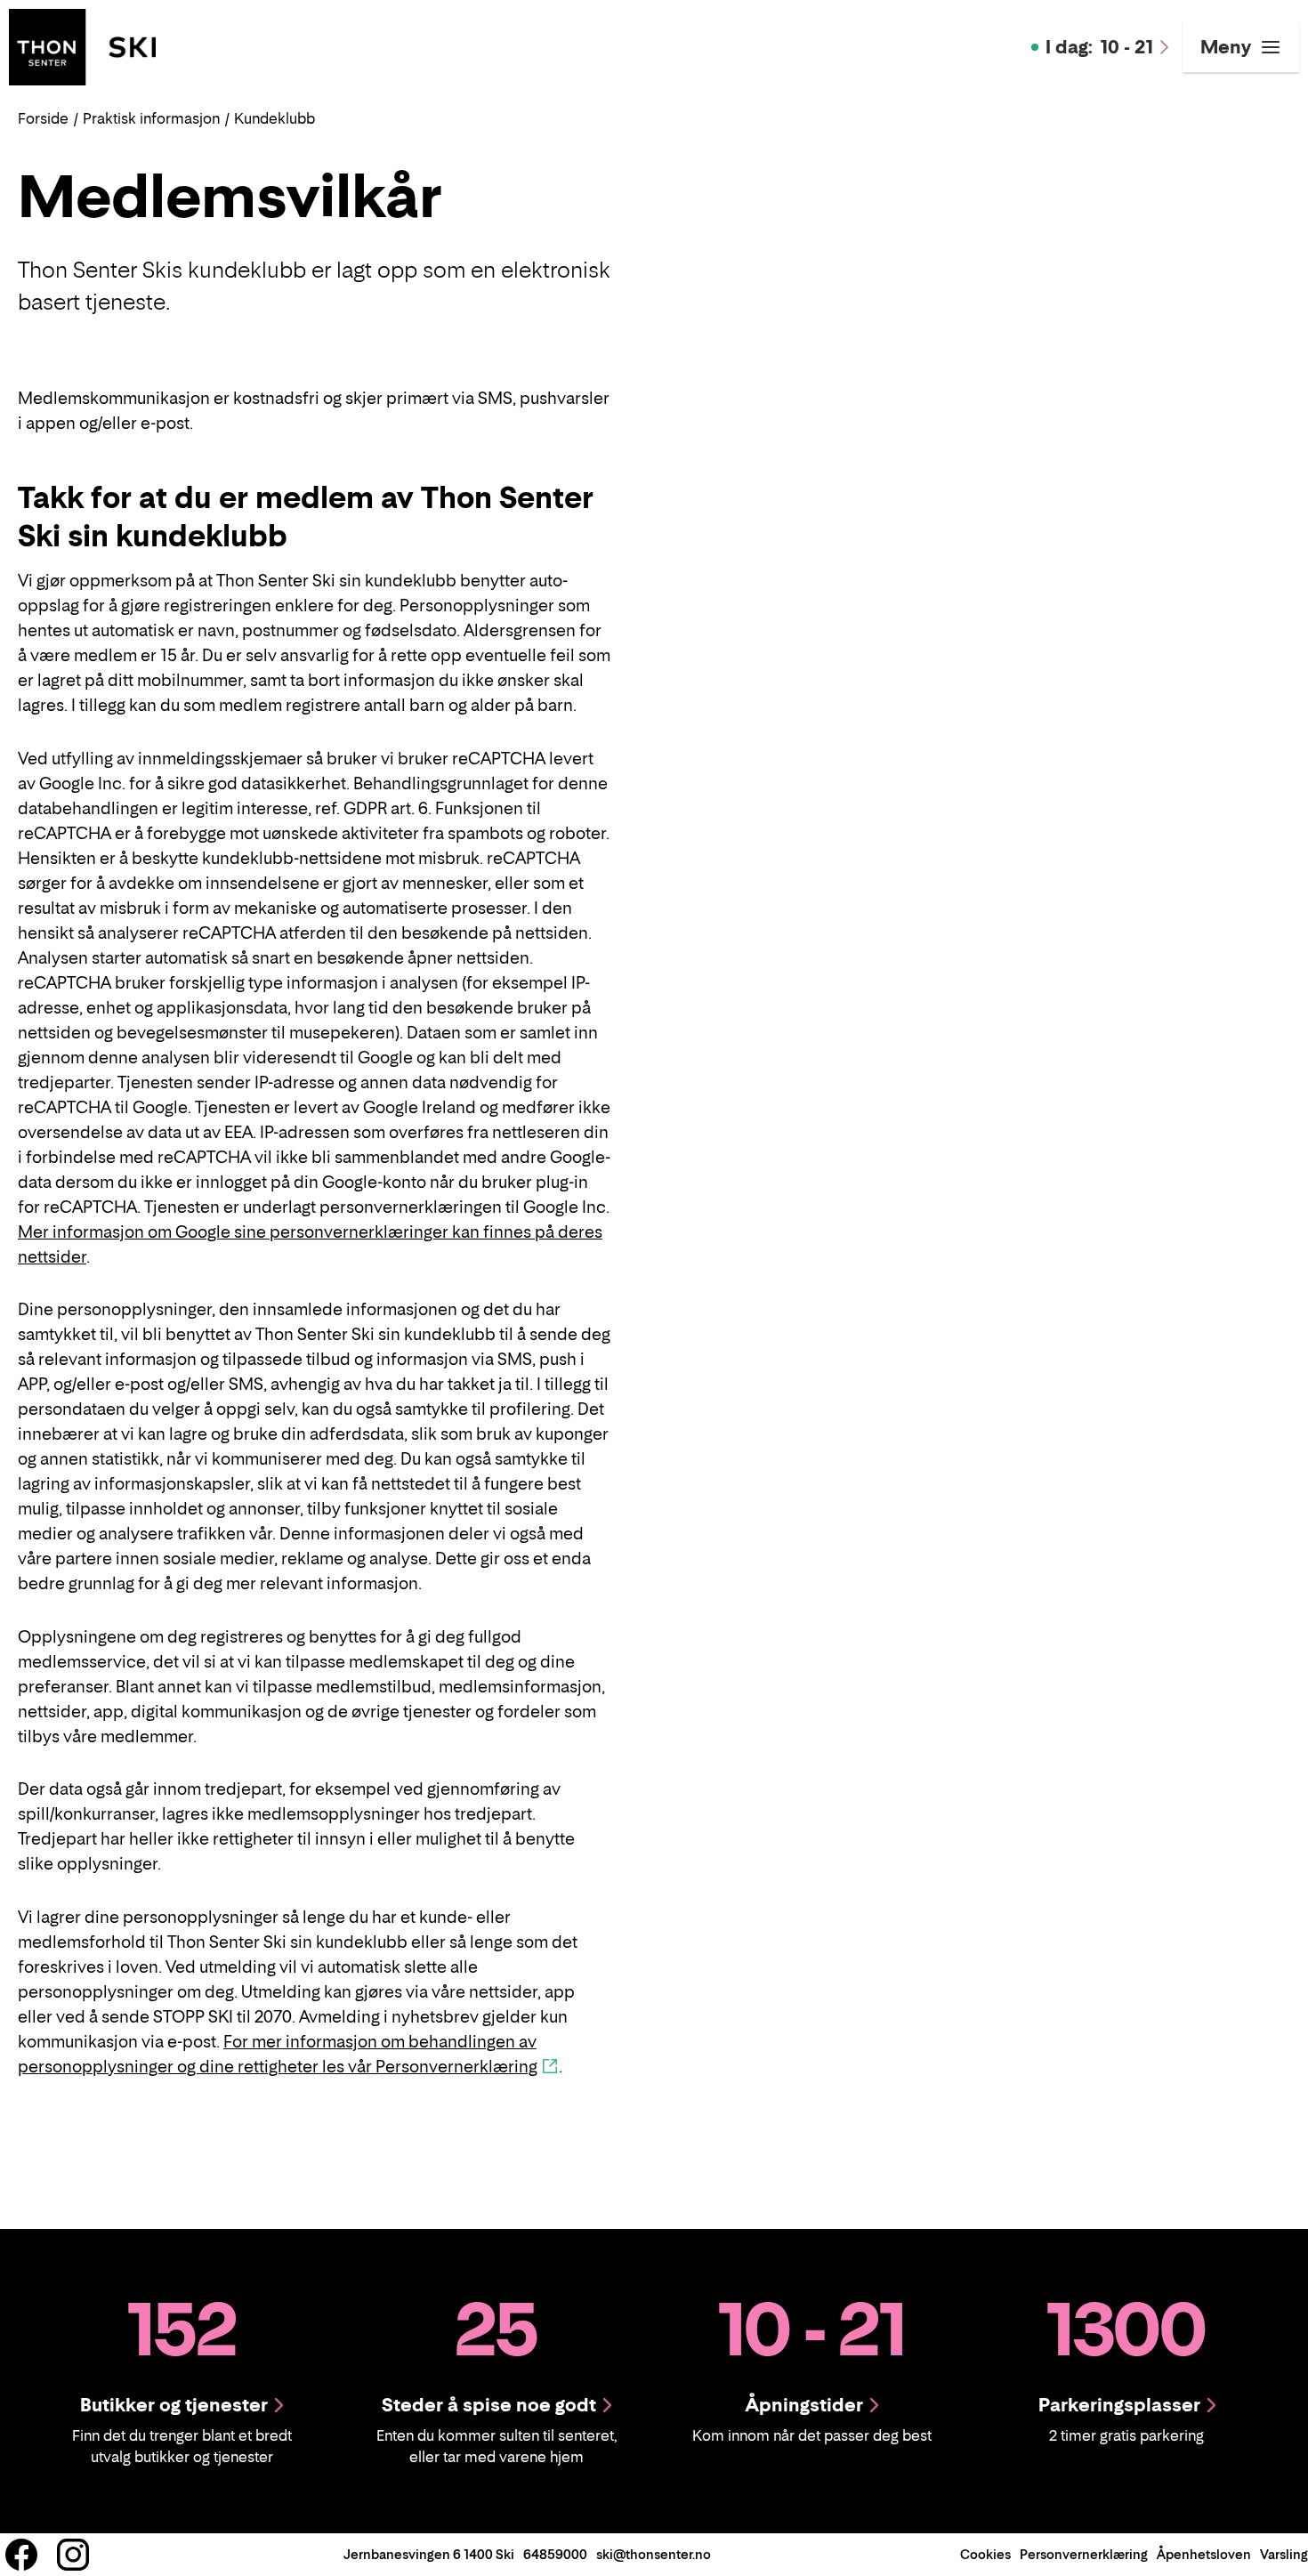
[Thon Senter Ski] (82, 45)
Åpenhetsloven (1204, 2554)
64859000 (555, 2554)
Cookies (985, 2554)
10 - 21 (1099, 47)
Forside (43, 118)
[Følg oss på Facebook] (21, 2555)
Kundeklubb (275, 118)
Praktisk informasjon (151, 118)
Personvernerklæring (1084, 2554)
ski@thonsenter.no (654, 2554)
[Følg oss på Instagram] (73, 2555)
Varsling (1284, 2554)
